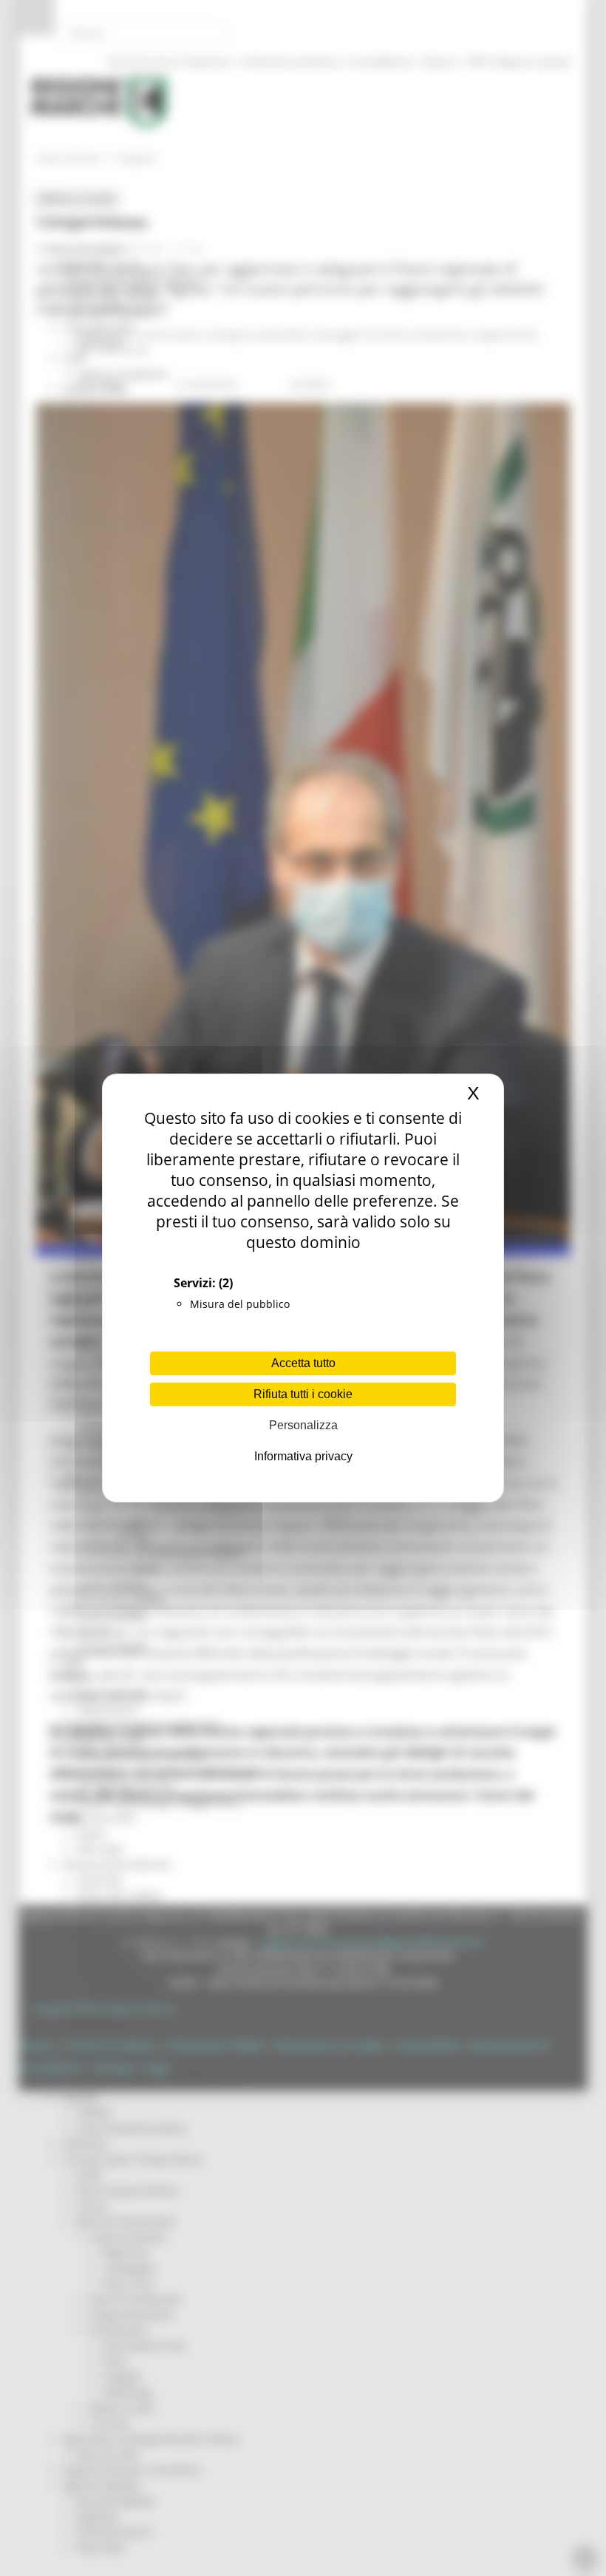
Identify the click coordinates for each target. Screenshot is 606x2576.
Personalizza (303, 1425)
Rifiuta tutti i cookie (303, 1394)
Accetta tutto (303, 1363)
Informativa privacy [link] (303, 1456)
